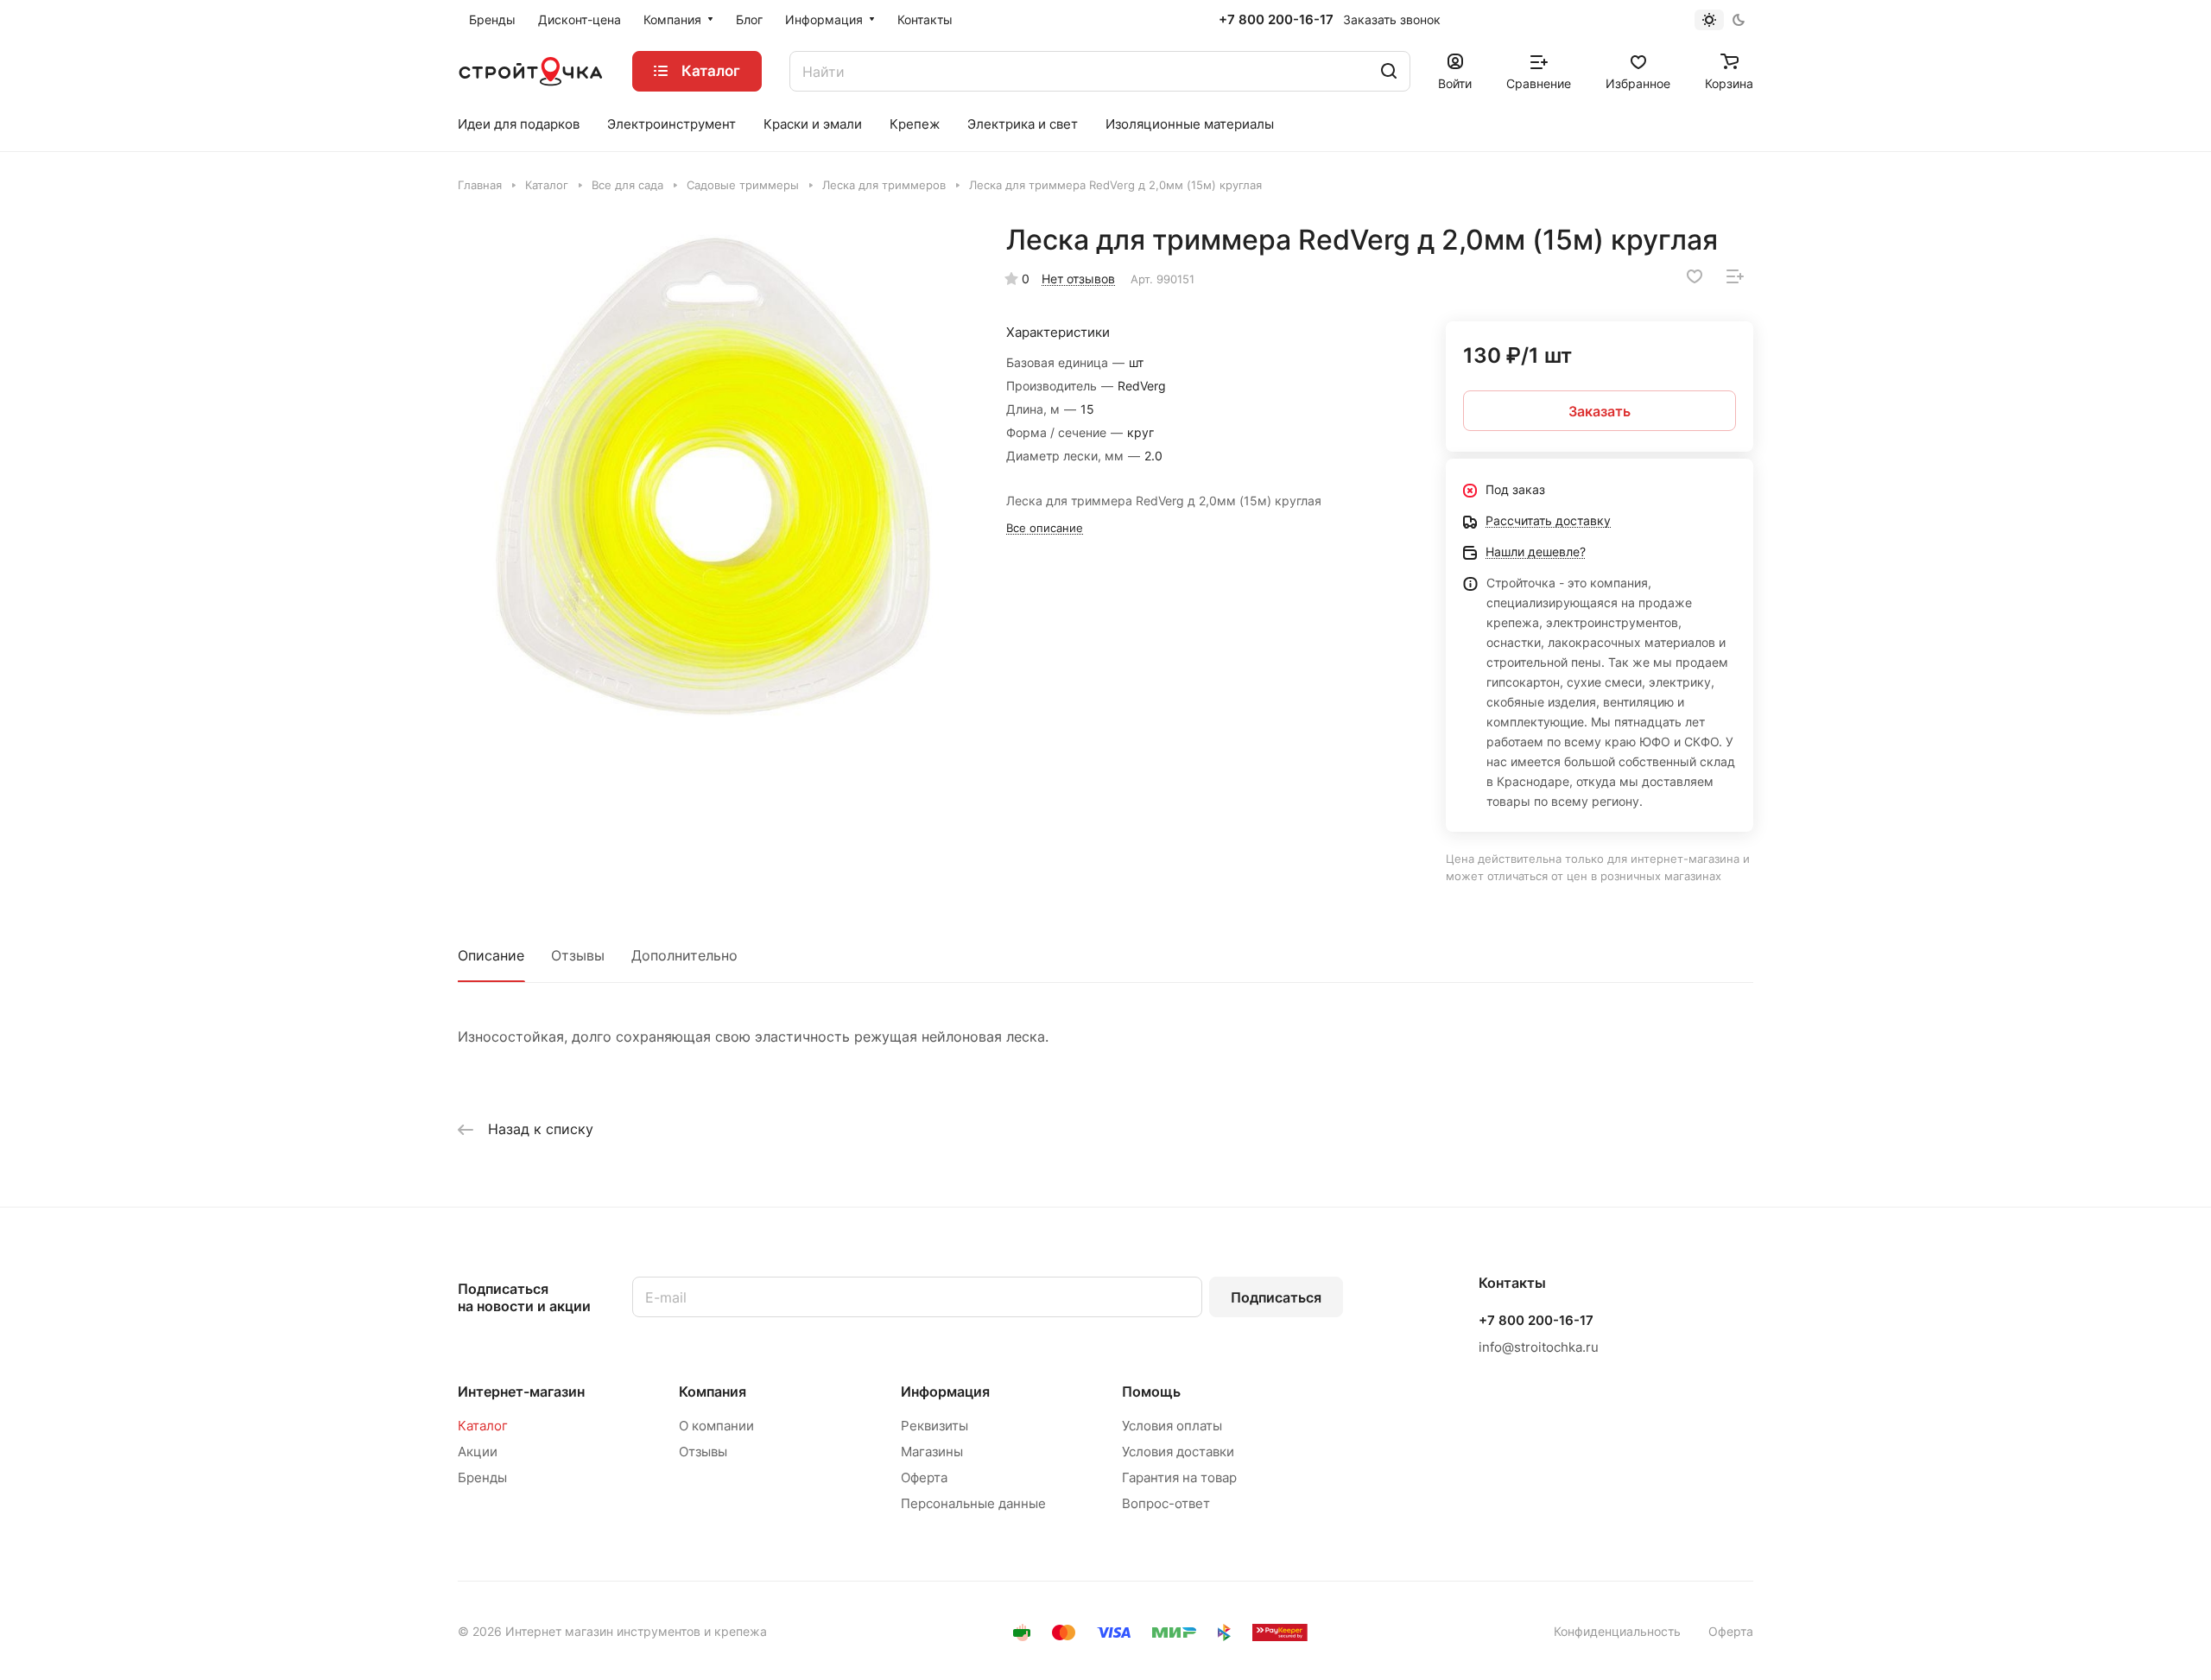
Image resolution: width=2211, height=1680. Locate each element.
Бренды (482, 1477)
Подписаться (1276, 1297)
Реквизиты (934, 1426)
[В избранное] (1695, 276)
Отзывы (578, 955)
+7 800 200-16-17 (1276, 20)
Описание (491, 955)
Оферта (924, 1477)
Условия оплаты (1172, 1426)
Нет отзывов (1078, 279)
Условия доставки (1178, 1452)
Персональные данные (973, 1503)
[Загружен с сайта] (714, 479)
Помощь (1151, 1392)
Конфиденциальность (1617, 1631)
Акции (478, 1452)
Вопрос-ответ (1166, 1503)
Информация (945, 1392)
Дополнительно (684, 955)
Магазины (932, 1452)
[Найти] (1389, 71)
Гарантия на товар (1179, 1477)
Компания (713, 1392)
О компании (716, 1426)
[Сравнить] (1735, 276)
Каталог (483, 1426)
